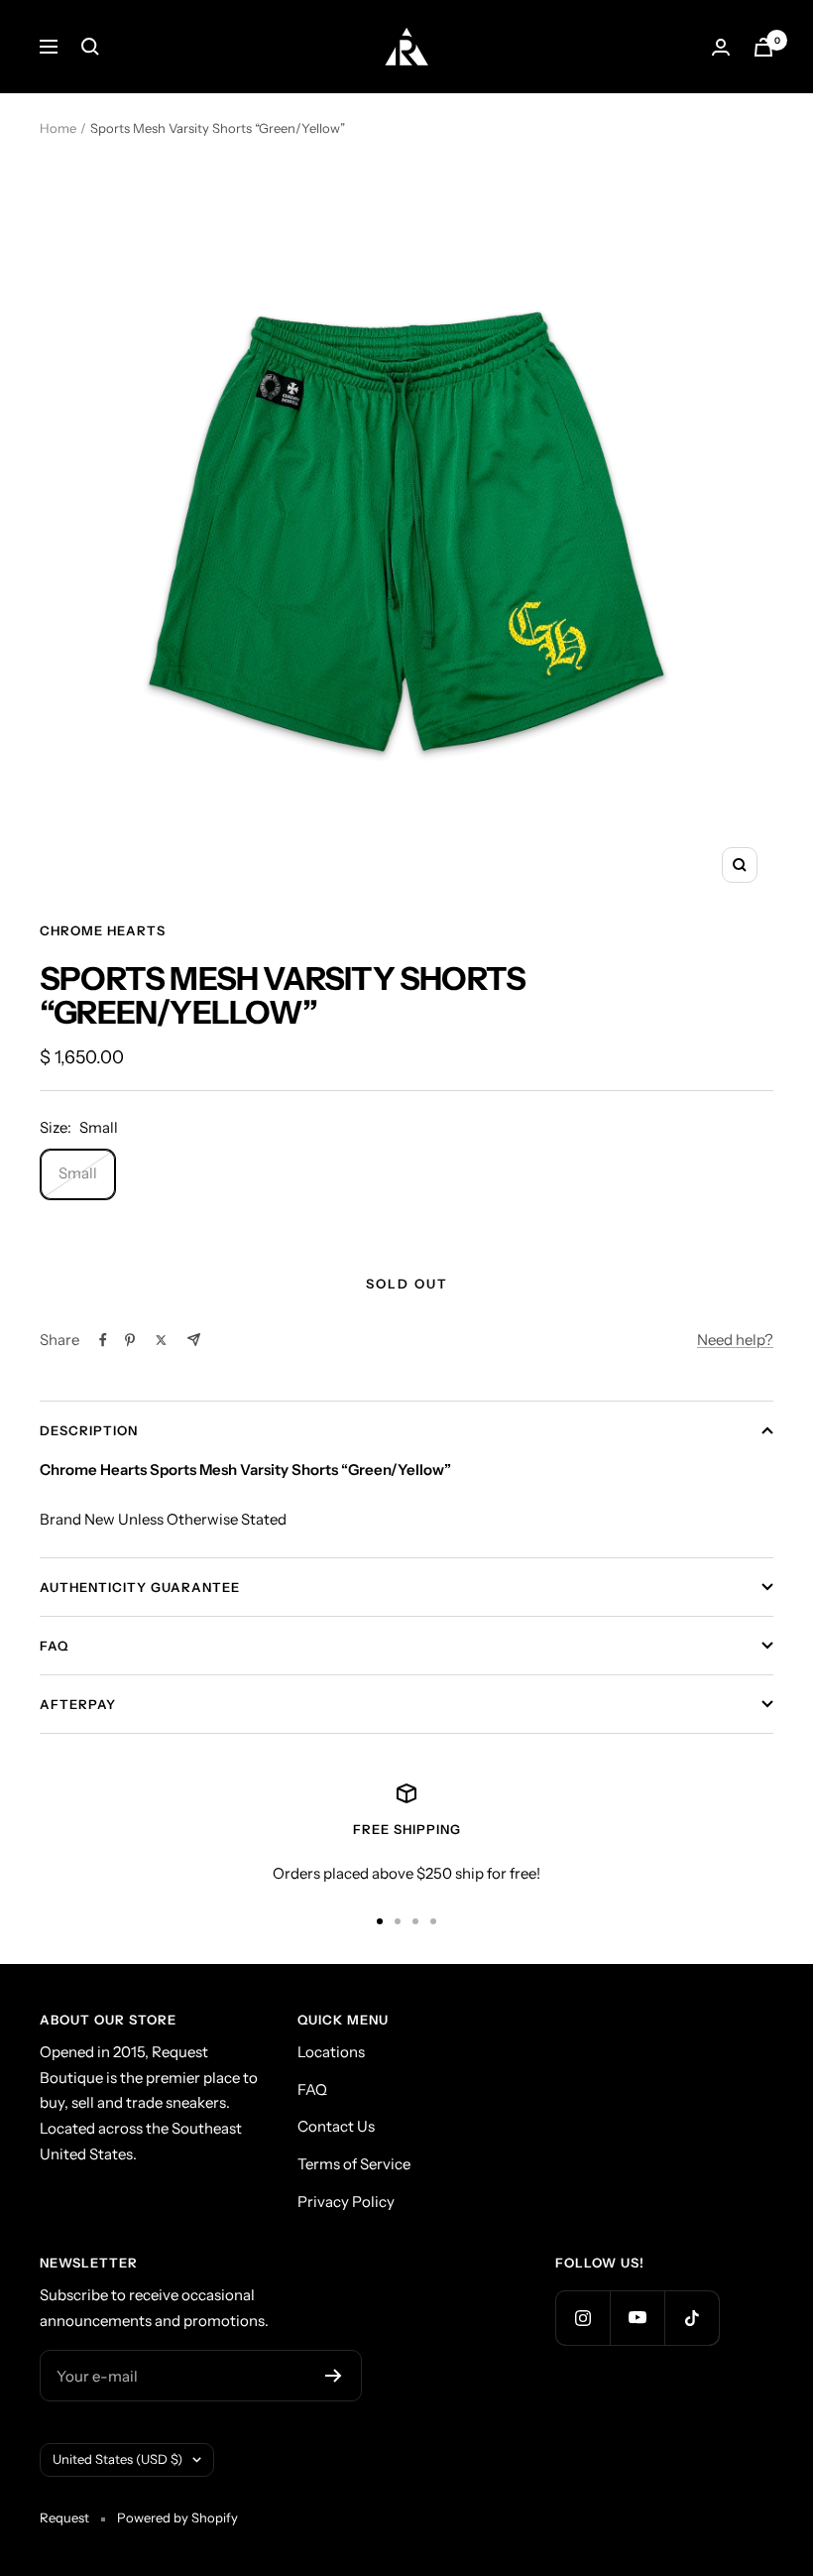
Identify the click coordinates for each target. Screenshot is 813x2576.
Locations (331, 2052)
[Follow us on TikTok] (692, 2318)
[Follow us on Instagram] (582, 2318)
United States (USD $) (117, 2459)
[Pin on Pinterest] (130, 1340)
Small (78, 1173)
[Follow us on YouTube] (637, 2318)
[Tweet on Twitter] (161, 1340)
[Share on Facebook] (103, 1340)
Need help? (735, 1340)
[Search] (90, 47)
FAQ (54, 1646)
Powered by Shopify (177, 2517)
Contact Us (336, 2126)
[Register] (334, 2376)
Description (89, 1430)
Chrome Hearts (103, 930)
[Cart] (763, 47)
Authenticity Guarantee (140, 1587)
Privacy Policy (346, 2202)
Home (58, 128)
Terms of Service (354, 2164)
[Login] (721, 47)
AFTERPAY (78, 1704)
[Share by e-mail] (194, 1340)
